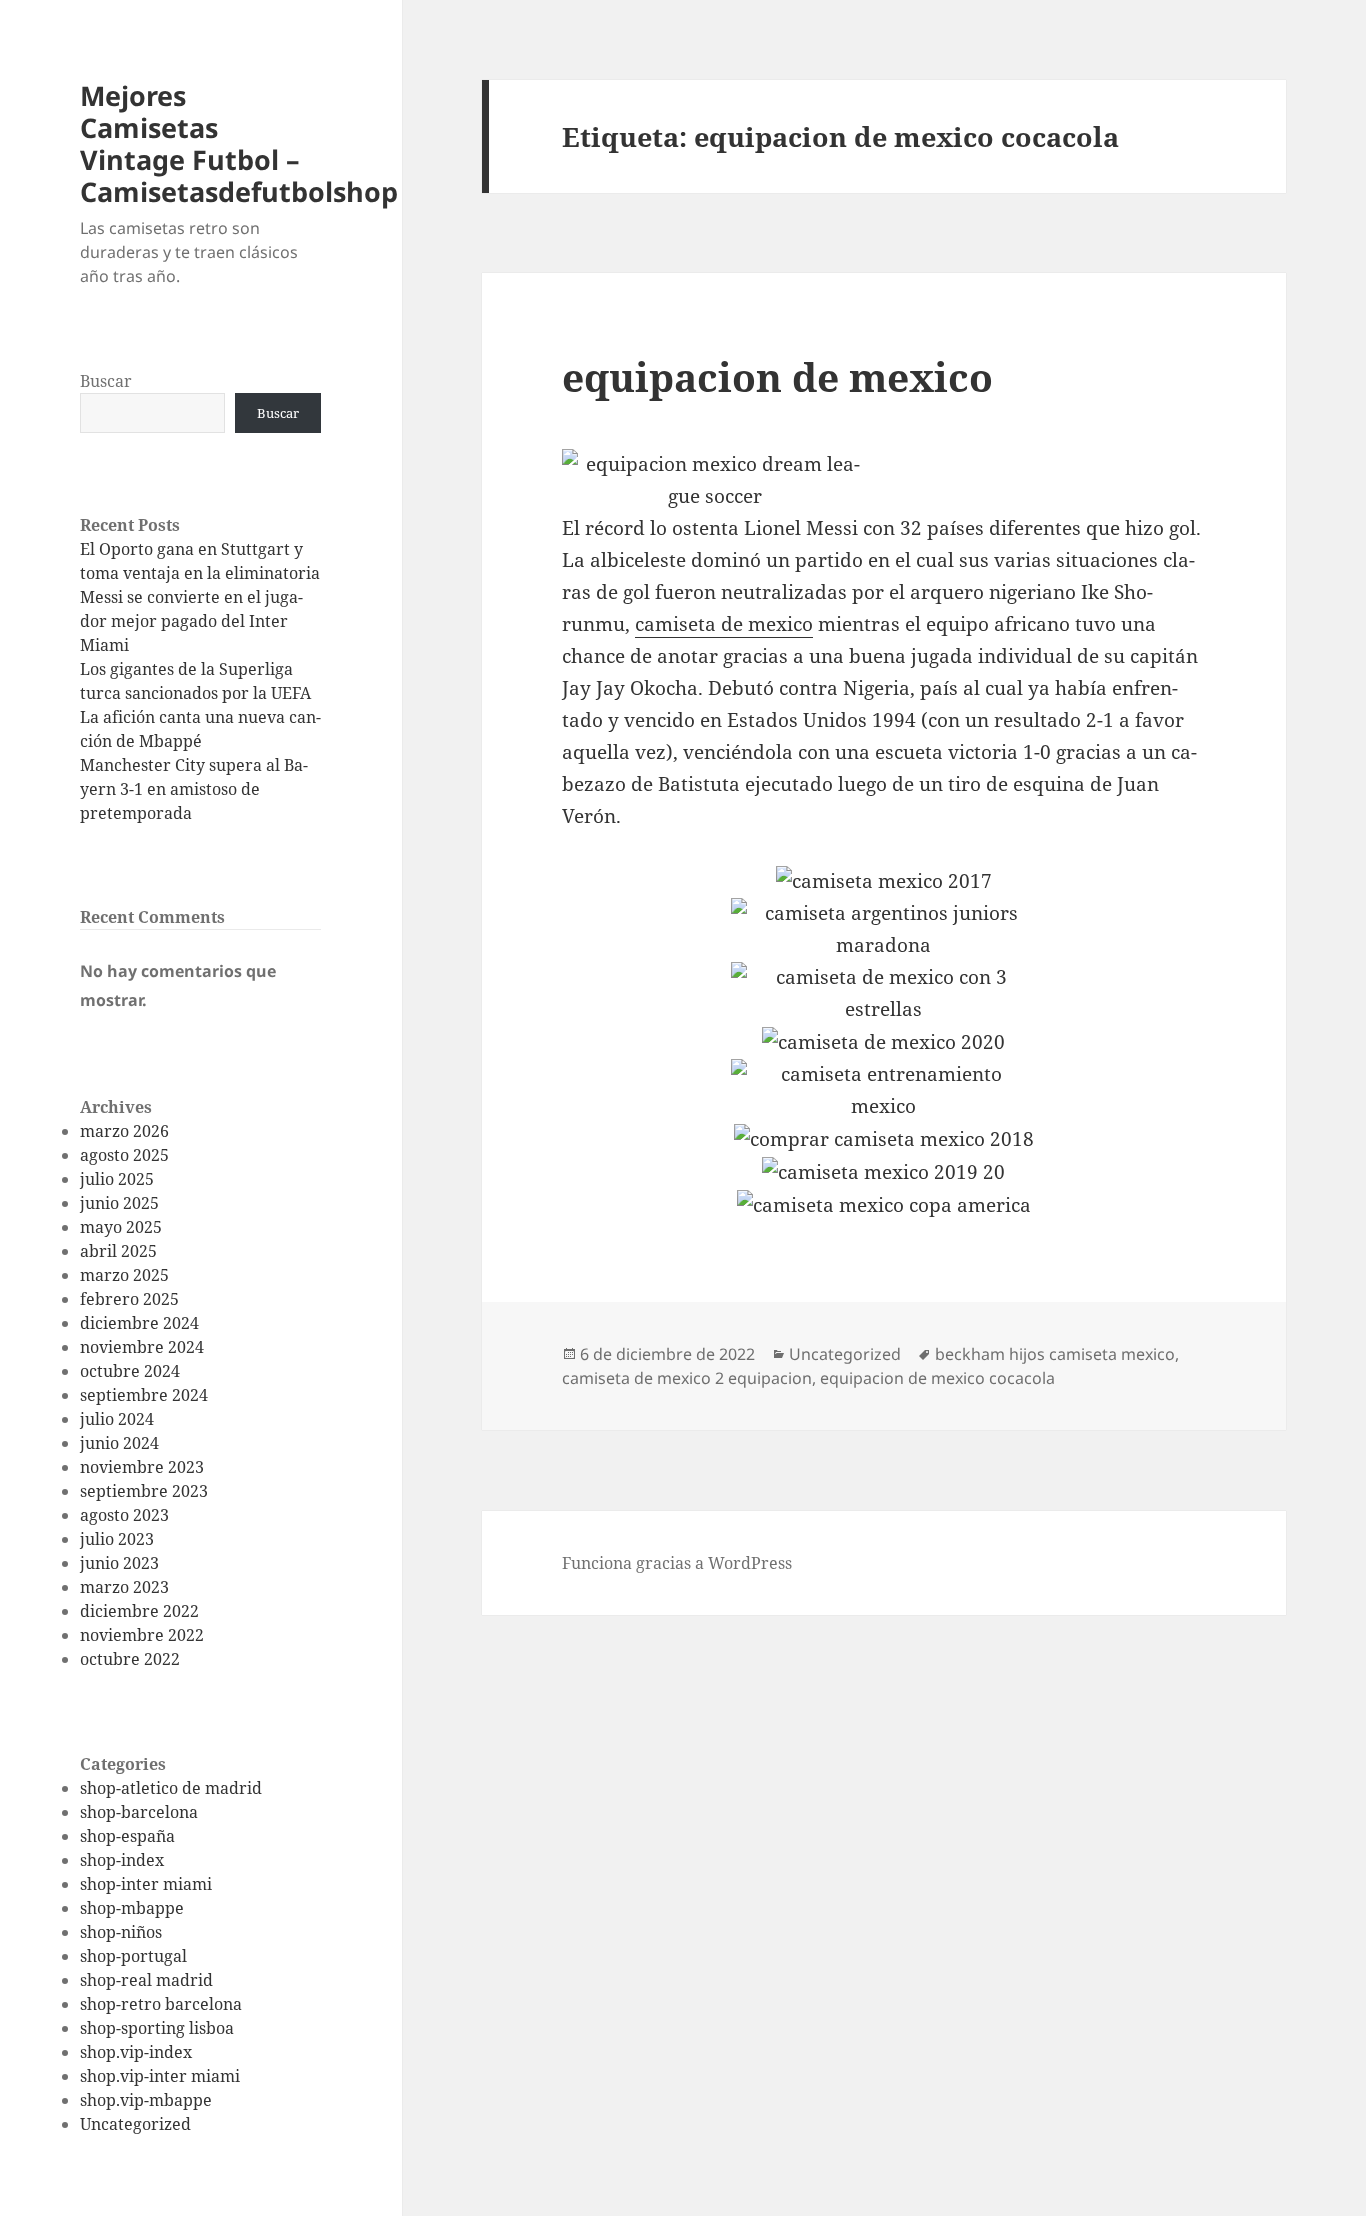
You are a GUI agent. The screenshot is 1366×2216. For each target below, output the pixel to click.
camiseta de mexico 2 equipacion (687, 1378)
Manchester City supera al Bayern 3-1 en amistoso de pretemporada (194, 789)
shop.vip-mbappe (146, 2100)
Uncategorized (135, 2124)
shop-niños (121, 1932)
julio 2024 (117, 1419)
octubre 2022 (130, 1659)
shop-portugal (133, 1956)
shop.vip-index (136, 2052)
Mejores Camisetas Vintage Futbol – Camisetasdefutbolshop (239, 143)
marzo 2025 (124, 1275)
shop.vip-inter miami (160, 2076)
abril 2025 (118, 1251)
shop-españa (127, 1836)
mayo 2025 (121, 1227)
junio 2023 (119, 1563)
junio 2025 (119, 1203)
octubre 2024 (130, 1371)
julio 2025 (117, 1179)
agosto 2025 (124, 1155)
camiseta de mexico (724, 624)
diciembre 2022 (139, 1611)
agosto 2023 (124, 1515)
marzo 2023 (124, 1587)
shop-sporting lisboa (157, 2028)
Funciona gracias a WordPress (677, 1563)
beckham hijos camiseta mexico (1055, 1354)
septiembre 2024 (144, 1395)
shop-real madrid (146, 1980)
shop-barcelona (139, 1812)
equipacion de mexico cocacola (937, 1378)
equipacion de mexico (777, 376)
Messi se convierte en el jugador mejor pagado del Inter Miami (191, 621)
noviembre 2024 (142, 1347)
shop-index (122, 1860)
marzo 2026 (124, 1131)
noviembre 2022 (142, 1635)
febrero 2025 (129, 1299)
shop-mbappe (132, 1908)
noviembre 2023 (142, 1467)
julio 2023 (117, 1539)
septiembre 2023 (144, 1491)
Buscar (106, 381)
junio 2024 (119, 1443)
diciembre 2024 (139, 1323)
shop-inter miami (146, 1884)
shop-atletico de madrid (171, 1788)
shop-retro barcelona (161, 2004)
